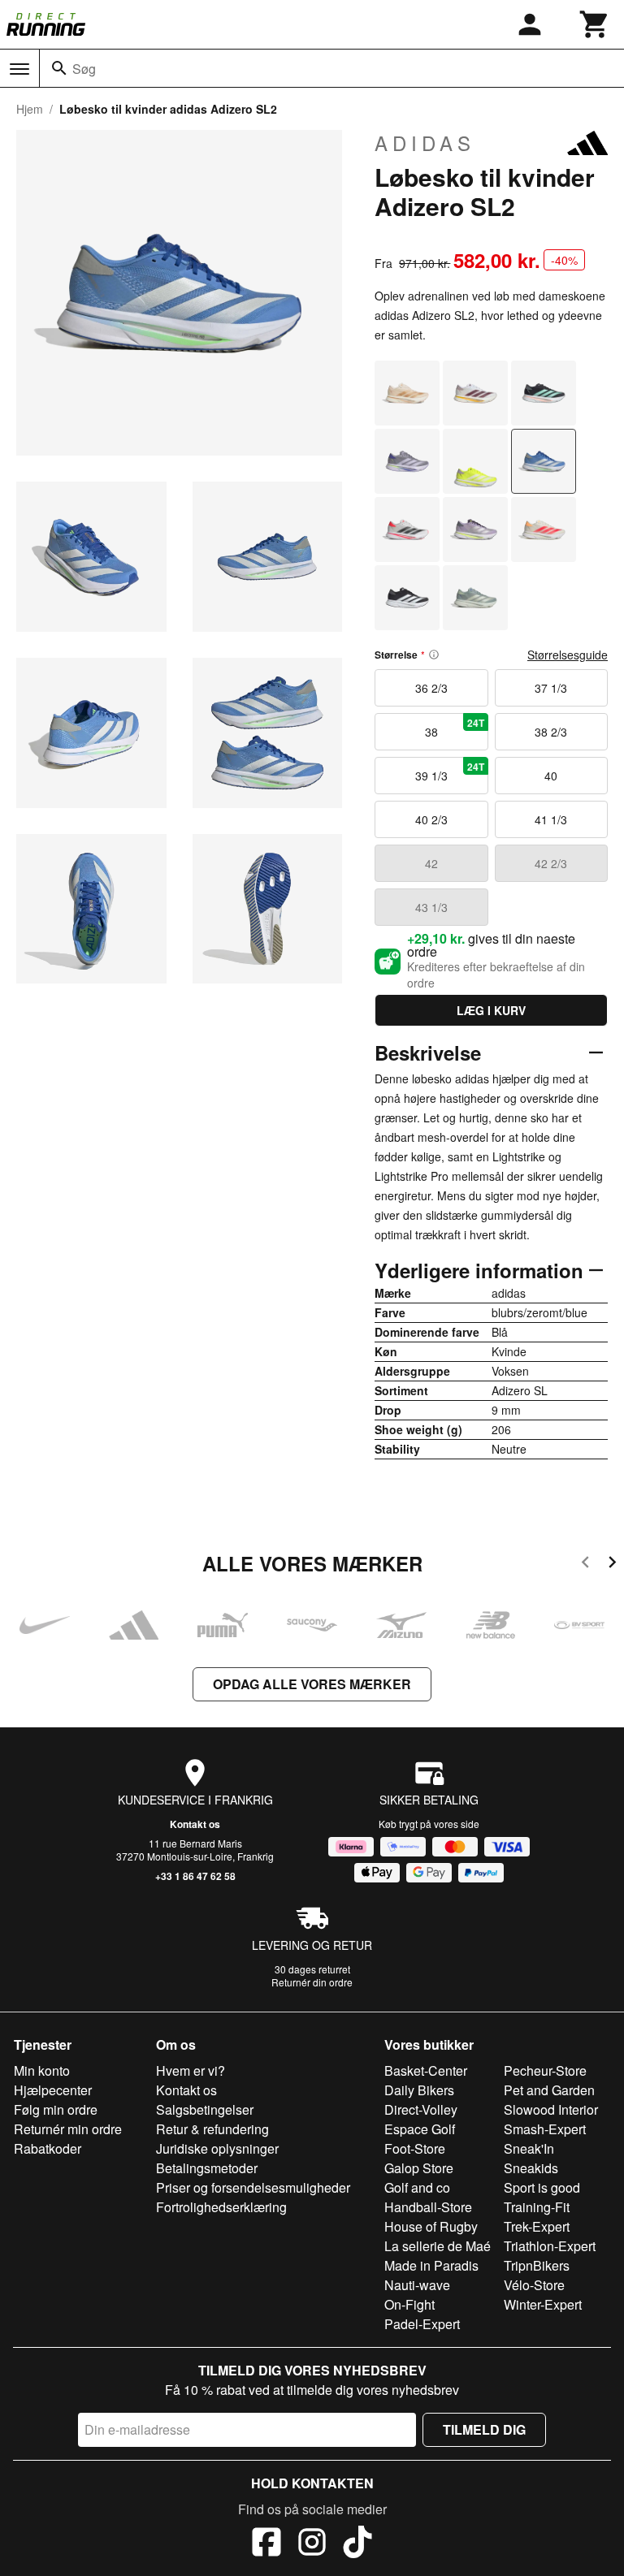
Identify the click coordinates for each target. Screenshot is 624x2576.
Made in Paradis (431, 2265)
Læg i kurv (491, 1010)
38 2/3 (551, 732)
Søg (84, 69)
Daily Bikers (419, 2090)
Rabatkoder (48, 2148)
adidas (425, 143)
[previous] (585, 1565)
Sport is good (542, 2187)
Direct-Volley (421, 2109)
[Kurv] (595, 24)
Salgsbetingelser (205, 2109)
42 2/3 (551, 863)
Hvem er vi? (191, 2070)
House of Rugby (431, 2226)
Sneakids (531, 2168)
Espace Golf (420, 2129)
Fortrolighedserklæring (221, 2207)
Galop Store (419, 2168)
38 (455, 728)
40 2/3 (431, 819)
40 (551, 776)
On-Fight (409, 2304)
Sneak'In (529, 2148)
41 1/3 (551, 819)
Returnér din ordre (312, 1982)
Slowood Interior (551, 2109)
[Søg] (59, 68)
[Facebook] (266, 2544)
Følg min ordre (56, 2109)
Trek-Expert (537, 2226)
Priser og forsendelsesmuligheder (253, 2187)
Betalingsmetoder (207, 2168)
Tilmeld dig (484, 2429)
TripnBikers (537, 2265)
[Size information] (434, 655)
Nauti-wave (417, 2285)
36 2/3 (431, 688)
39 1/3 (450, 772)
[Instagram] (312, 2544)
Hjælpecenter (53, 2090)
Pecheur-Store (545, 2070)
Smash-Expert (545, 2129)
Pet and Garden (549, 2090)
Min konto (42, 2070)
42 (431, 863)
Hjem (30, 109)
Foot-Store (415, 2148)
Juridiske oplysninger (217, 2148)
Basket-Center (426, 2070)
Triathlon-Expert (550, 2246)
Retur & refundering (212, 2129)
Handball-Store (428, 2207)
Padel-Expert (422, 2324)
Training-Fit (537, 2207)
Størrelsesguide (568, 655)
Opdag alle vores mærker (312, 1684)
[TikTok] (357, 2544)
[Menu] (19, 69)
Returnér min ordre (68, 2129)
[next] (612, 1565)
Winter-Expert (543, 2304)
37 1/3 (551, 688)
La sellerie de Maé (438, 2246)
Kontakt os (195, 1824)
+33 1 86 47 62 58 (195, 1876)
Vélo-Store (534, 2285)
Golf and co (417, 2187)
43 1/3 (431, 907)
